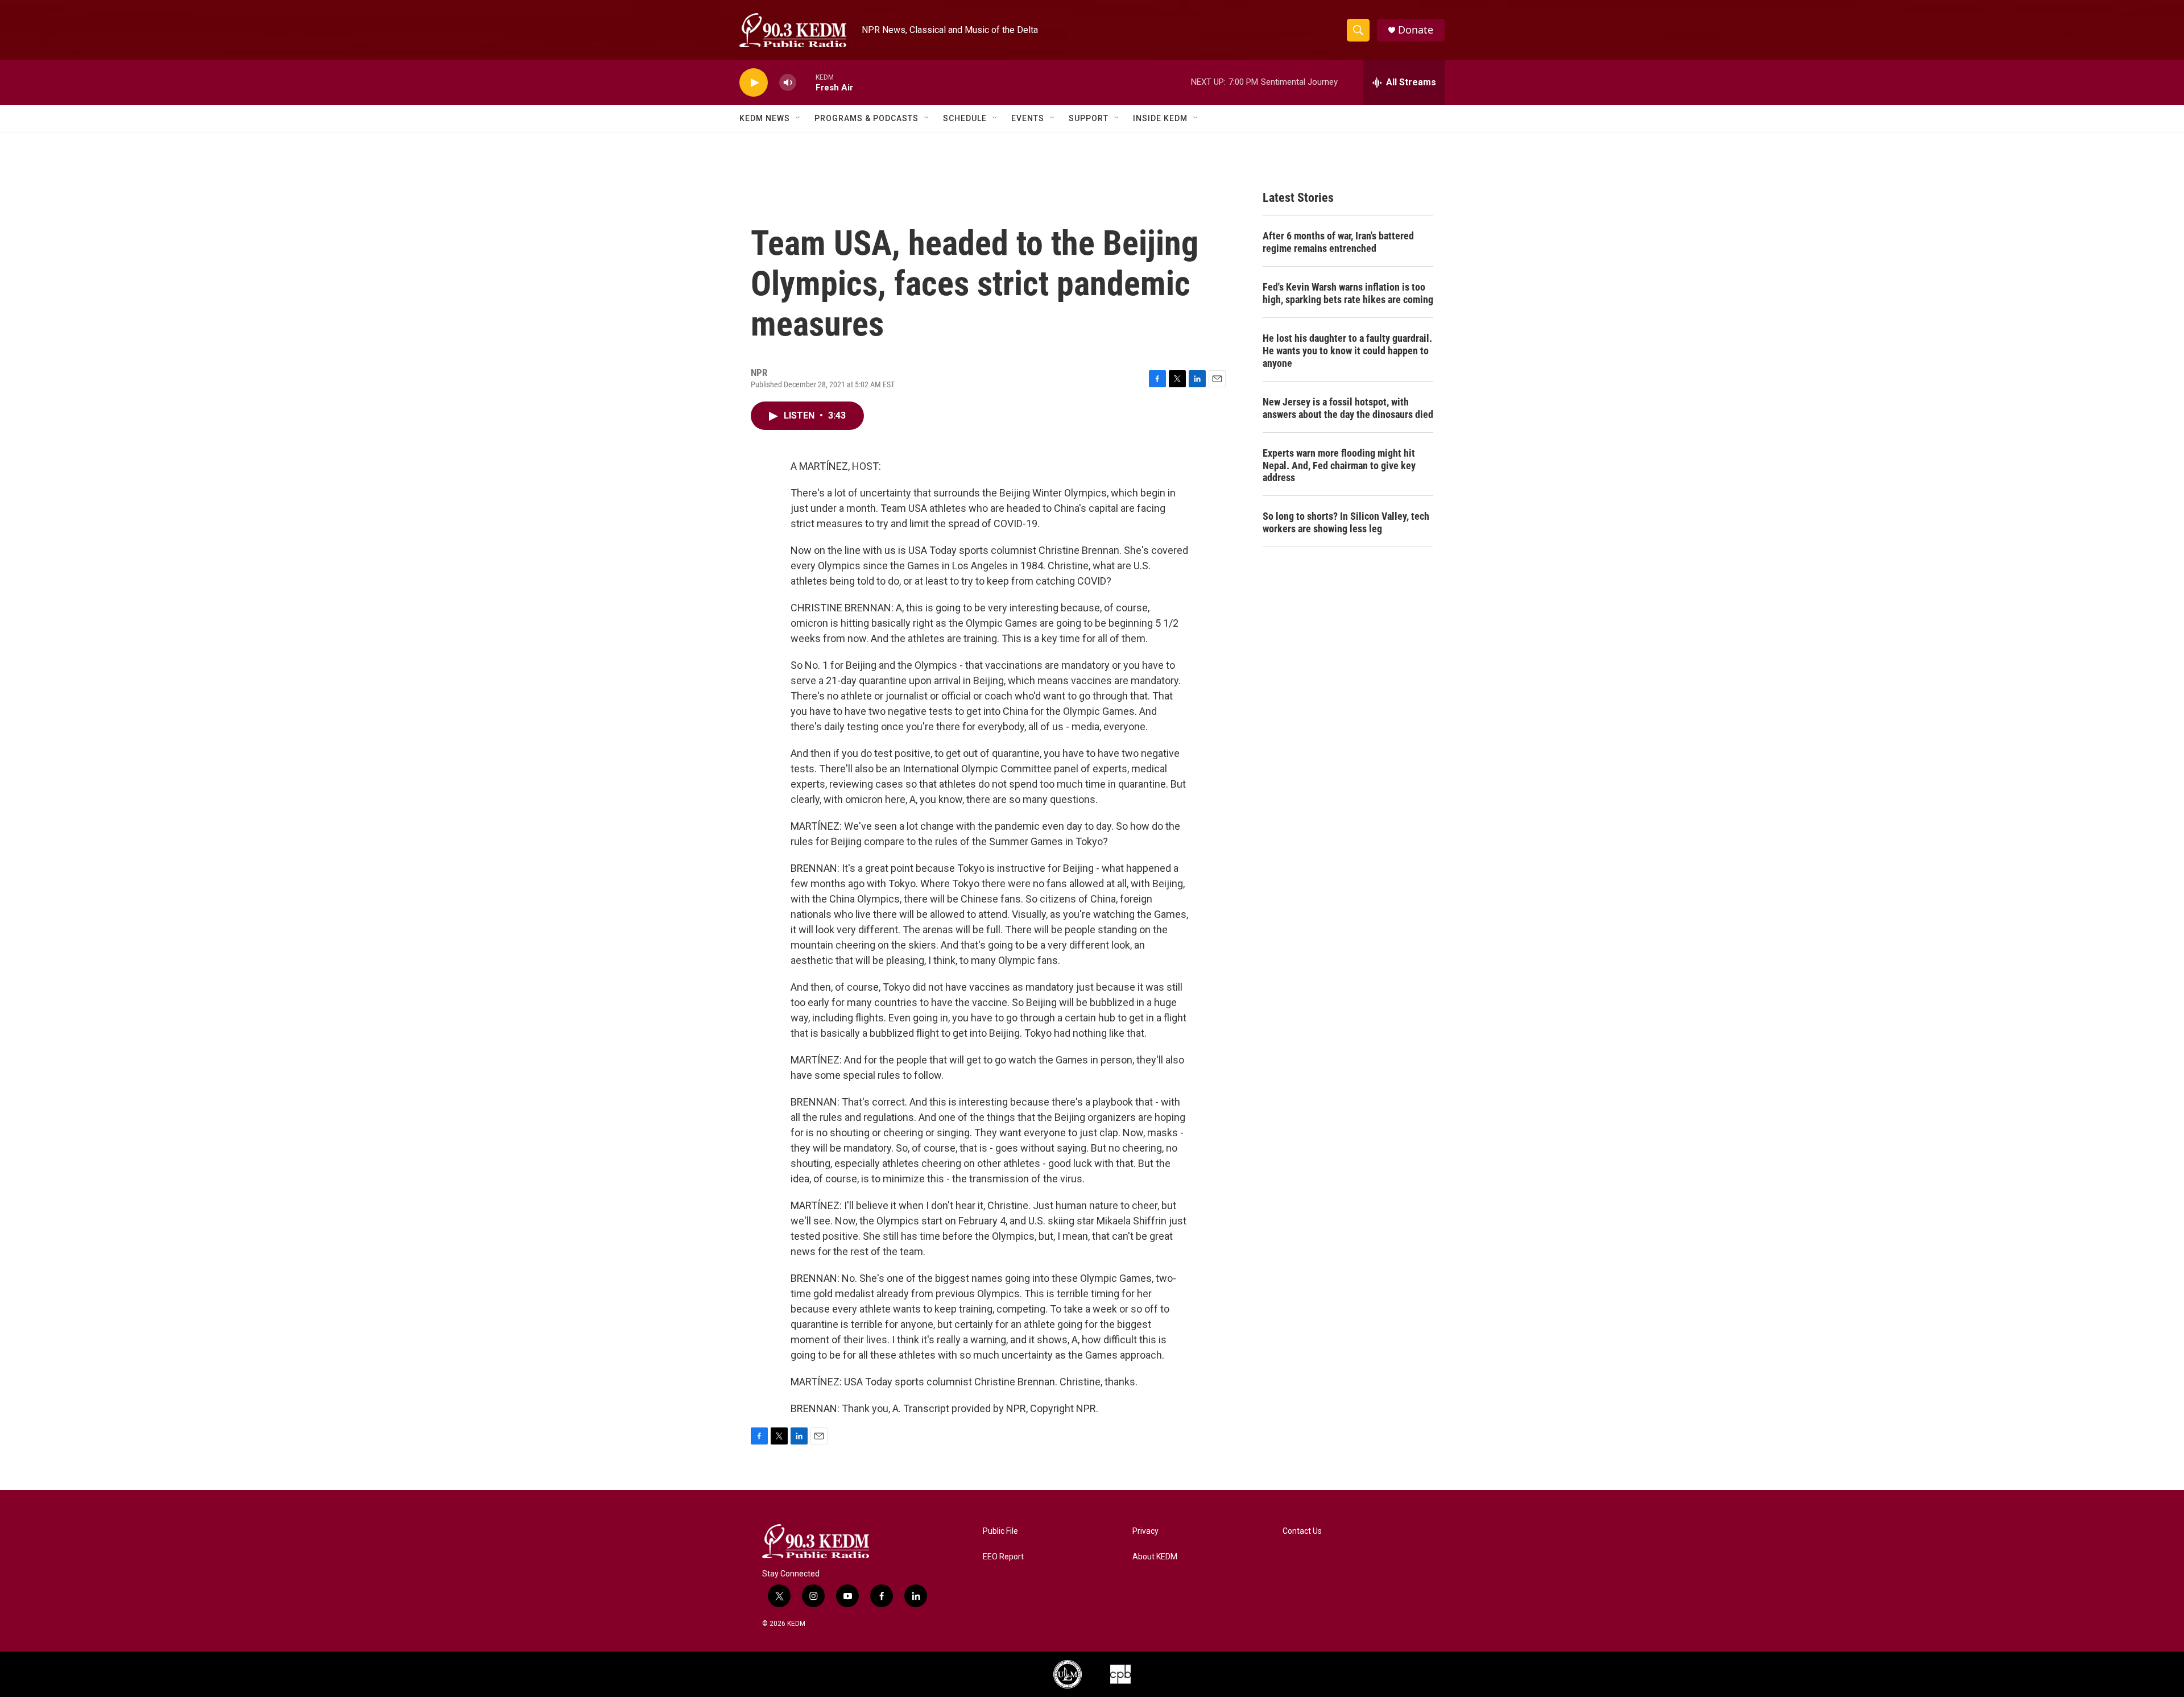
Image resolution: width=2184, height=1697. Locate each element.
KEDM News (765, 118)
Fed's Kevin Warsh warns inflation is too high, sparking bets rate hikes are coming (1348, 293)
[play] (754, 83)
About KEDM (1155, 1557)
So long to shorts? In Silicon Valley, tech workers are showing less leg (1346, 522)
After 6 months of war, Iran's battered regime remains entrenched (1338, 242)
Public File (1000, 1531)
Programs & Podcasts (866, 118)
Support (1089, 118)
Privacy (1145, 1531)
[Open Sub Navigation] (799, 118)
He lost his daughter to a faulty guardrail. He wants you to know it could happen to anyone (1347, 351)
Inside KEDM (1160, 118)
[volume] (788, 83)
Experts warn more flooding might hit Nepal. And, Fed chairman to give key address (1339, 465)
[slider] (806, 82)
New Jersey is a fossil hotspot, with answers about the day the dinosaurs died (1348, 408)
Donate (1416, 30)
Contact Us (1302, 1531)
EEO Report (1003, 1557)
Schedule (965, 118)
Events (1028, 118)
